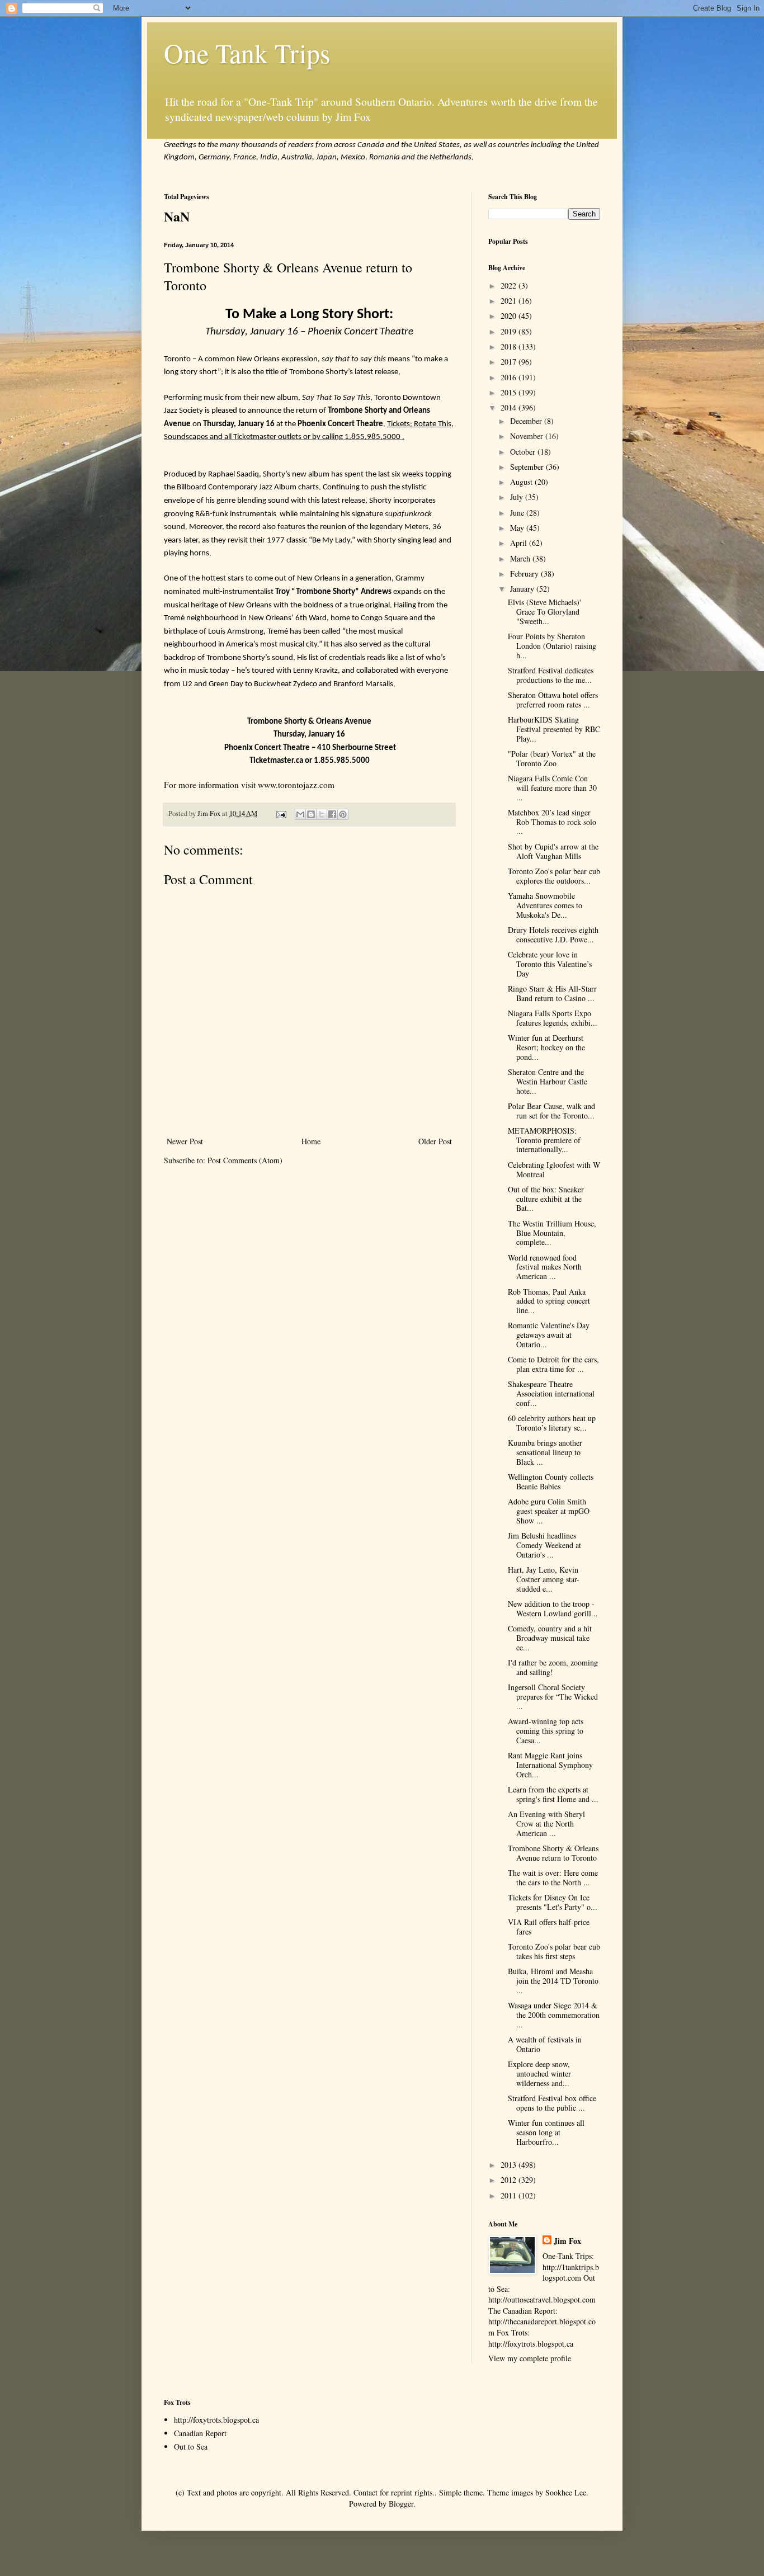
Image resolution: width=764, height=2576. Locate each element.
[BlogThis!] (311, 814)
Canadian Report (200, 2433)
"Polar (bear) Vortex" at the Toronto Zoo (552, 758)
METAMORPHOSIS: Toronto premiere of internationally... (544, 1140)
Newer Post (185, 1141)
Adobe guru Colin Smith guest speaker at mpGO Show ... (549, 1511)
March (521, 558)
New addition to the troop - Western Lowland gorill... (553, 1608)
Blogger (401, 2504)
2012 (510, 2180)
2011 (510, 2195)
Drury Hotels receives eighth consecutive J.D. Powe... (553, 935)
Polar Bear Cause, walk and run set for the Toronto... (551, 1111)
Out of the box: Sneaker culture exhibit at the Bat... (546, 1199)
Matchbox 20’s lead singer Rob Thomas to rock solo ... (552, 822)
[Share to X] (322, 814)
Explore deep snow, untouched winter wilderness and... (539, 2073)
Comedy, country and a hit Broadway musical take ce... (550, 1638)
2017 (510, 362)
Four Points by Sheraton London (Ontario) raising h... (552, 646)
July (518, 497)
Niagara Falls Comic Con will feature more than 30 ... (552, 788)
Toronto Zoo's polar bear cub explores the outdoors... (554, 876)
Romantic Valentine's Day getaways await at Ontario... (549, 1335)
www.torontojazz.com (296, 785)
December (527, 421)
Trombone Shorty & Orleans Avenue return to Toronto (553, 1853)
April (520, 543)
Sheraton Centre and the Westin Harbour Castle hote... (548, 1081)
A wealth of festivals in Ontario (545, 2044)
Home (311, 1141)
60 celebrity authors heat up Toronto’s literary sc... (552, 1423)
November (528, 436)
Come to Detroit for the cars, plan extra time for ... (553, 1364)
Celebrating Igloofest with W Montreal (554, 1169)
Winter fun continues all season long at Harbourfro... (546, 2132)
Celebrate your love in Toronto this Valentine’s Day (550, 964)
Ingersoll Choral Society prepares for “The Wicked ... (553, 1697)
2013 (510, 2165)
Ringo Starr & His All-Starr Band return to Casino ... (552, 993)
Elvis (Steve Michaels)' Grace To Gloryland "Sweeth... (544, 612)
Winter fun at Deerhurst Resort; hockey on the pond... (546, 1047)
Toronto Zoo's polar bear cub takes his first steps (554, 1951)
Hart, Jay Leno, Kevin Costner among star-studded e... (544, 1579)
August (522, 482)
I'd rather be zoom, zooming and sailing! (553, 1667)
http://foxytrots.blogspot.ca (216, 2420)
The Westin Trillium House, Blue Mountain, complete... (552, 1233)
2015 (510, 392)
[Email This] (300, 814)
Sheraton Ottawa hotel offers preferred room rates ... (553, 700)
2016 (510, 377)
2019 (510, 331)
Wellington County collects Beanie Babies (551, 1482)
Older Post (435, 1141)
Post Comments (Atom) (245, 1160)
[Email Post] (280, 813)
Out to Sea (191, 2447)
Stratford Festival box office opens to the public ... (552, 2103)
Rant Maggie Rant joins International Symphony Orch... (550, 1765)
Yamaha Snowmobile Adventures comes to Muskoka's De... (545, 905)
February (525, 574)
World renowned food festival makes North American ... (545, 1267)
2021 (510, 301)
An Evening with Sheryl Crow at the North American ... (546, 1824)
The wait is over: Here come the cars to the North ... (553, 1877)
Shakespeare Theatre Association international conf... (551, 1393)
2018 (510, 346)
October (524, 452)
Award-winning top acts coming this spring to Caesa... (546, 1731)
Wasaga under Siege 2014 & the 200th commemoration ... (554, 2015)
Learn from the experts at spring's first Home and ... (553, 1794)
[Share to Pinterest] (343, 814)
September (528, 467)
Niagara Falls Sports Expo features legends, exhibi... (553, 1018)
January (523, 589)
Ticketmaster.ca (276, 761)
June (518, 513)
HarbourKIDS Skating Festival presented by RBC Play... (554, 729)
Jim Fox (567, 2241)
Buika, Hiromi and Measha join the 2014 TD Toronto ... (553, 1981)
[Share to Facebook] (332, 814)
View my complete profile (530, 2358)
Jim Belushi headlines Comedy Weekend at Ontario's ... (544, 1545)
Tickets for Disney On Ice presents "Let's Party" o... (553, 1902)
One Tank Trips (247, 53)
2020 (510, 316)
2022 (510, 286)
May (518, 528)
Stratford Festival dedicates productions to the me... (551, 675)
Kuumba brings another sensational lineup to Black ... (545, 1452)
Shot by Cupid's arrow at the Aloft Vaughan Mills (553, 851)
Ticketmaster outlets (267, 437)
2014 (510, 407)
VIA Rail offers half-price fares (549, 1927)
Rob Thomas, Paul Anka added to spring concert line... (549, 1301)
